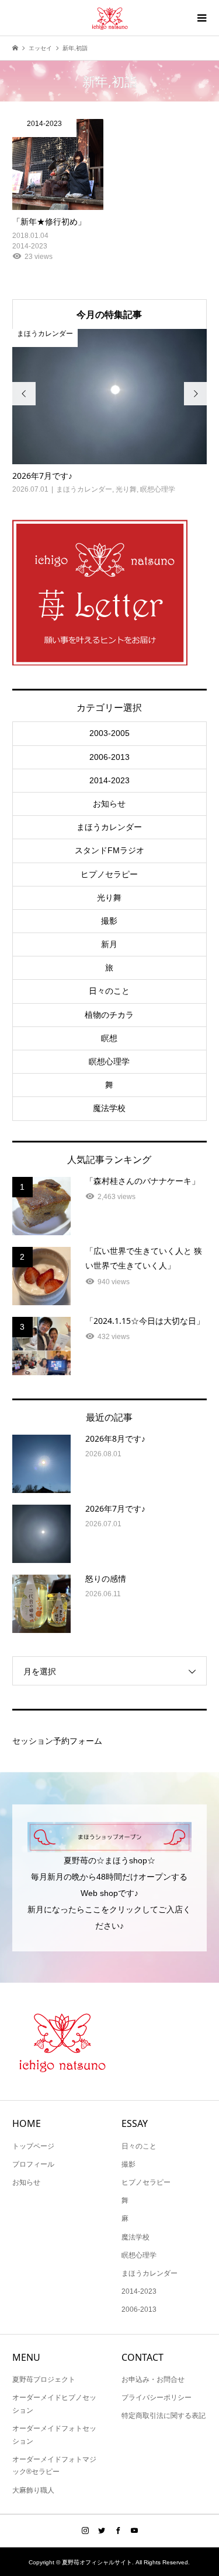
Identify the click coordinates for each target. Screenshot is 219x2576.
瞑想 (109, 1038)
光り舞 (109, 898)
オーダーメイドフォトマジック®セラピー (54, 2466)
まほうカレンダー (109, 827)
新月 (109, 944)
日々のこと (109, 991)
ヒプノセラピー (109, 874)
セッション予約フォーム (57, 1741)
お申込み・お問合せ (153, 2379)
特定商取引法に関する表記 (164, 2416)
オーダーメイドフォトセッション (54, 2435)
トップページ (33, 2146)
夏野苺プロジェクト (44, 2379)
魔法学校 (109, 1108)
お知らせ (109, 804)
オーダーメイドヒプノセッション (54, 2404)
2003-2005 (109, 733)
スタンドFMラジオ (109, 850)
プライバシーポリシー (157, 2398)
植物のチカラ (109, 1015)
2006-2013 (109, 757)
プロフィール (33, 2164)
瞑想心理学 (109, 1061)
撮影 (109, 921)
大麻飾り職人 (33, 2490)
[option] (110, 412)
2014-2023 (109, 780)
